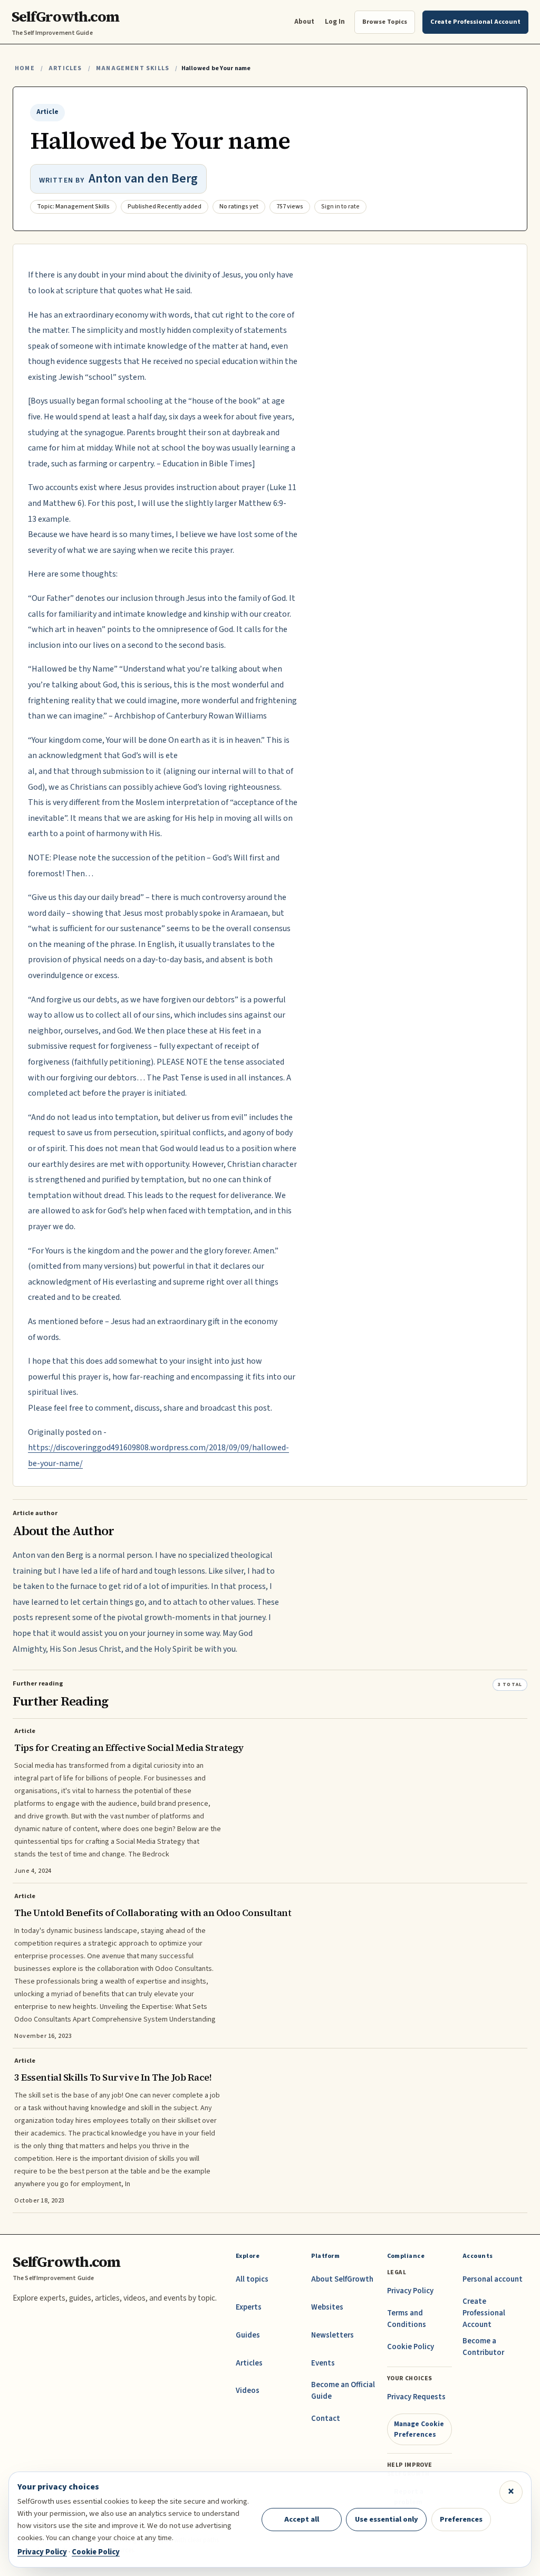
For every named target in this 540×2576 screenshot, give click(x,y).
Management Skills (133, 68)
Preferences (461, 2519)
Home (25, 68)
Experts (249, 2307)
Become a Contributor (483, 2347)
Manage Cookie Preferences (419, 2429)
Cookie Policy (411, 2347)
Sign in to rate (340, 207)
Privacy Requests (416, 2397)
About (304, 21)
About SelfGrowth (342, 2279)
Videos (248, 2391)
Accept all (302, 2519)
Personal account (493, 2279)
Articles (65, 68)
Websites (327, 2307)
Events (323, 2363)
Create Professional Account (484, 2313)
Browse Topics (385, 22)
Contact (326, 2419)
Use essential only (387, 2519)
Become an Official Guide (343, 2391)
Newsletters (332, 2335)
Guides (248, 2335)
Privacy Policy (410, 2291)
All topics (252, 2279)
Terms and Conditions (407, 2319)
